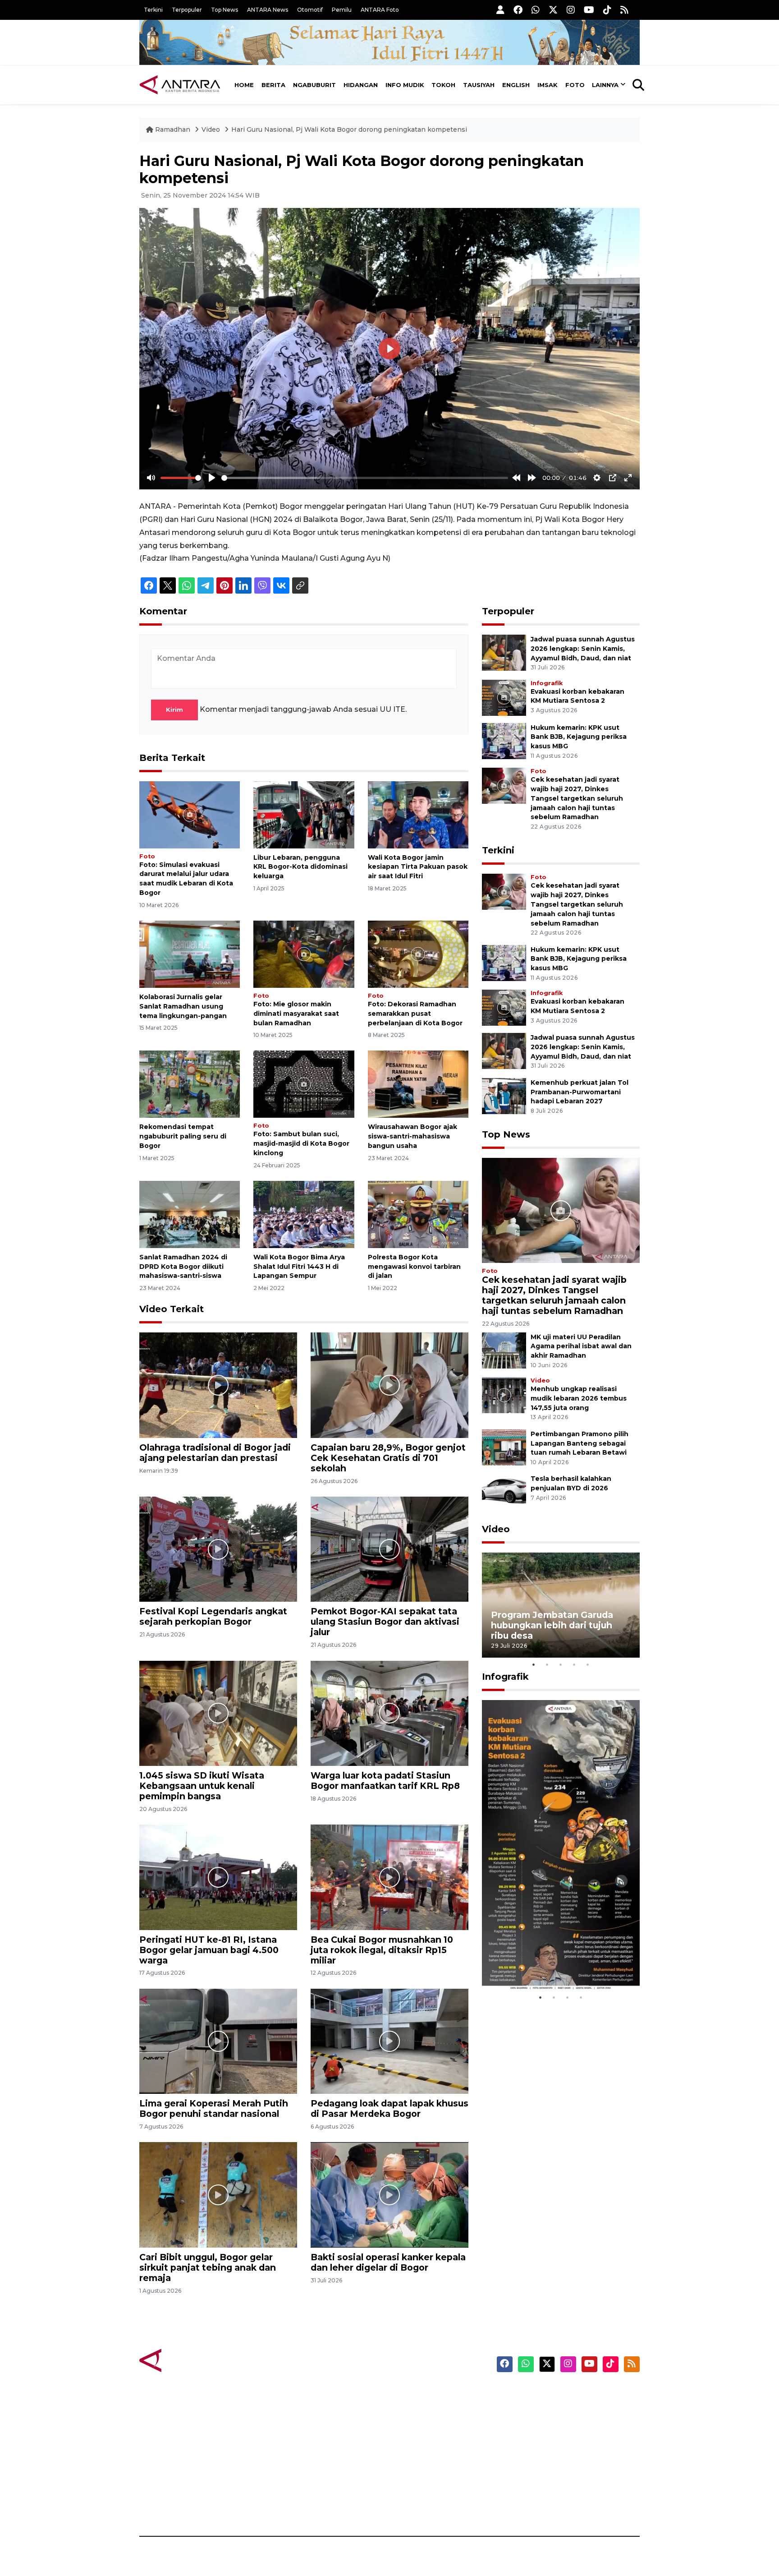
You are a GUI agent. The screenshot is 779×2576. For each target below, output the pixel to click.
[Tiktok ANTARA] (607, 10)
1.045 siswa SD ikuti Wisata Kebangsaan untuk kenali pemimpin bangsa (202, 1786)
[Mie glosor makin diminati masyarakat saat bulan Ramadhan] (304, 954)
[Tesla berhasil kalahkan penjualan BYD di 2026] (504, 1492)
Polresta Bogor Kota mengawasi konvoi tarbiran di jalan (414, 1267)
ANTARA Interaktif (428, 2426)
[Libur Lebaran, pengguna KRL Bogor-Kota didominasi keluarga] (304, 814)
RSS (532, 2505)
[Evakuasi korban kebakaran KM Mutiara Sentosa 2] (504, 697)
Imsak (548, 85)
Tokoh (443, 85)
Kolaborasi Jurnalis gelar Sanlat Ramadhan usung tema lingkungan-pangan (183, 1006)
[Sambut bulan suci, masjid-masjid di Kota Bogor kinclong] (304, 1084)
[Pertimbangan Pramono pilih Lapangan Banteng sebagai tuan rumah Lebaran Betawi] (504, 1447)
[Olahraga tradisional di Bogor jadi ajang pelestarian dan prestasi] (218, 1385)
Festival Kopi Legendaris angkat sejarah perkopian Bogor (213, 1616)
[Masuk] (500, 10)
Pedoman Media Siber (562, 2489)
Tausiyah (479, 85)
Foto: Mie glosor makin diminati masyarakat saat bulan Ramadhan (296, 1014)
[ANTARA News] (180, 85)
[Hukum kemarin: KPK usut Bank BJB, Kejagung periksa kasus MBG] (504, 740)
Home (244, 85)
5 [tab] (588, 1664)
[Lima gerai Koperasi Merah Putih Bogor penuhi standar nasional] (218, 2041)
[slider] (181, 478)
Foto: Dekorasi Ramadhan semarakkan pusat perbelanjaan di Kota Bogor (415, 1014)
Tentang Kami (549, 2473)
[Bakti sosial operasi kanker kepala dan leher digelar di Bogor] (389, 2194)
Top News (225, 10)
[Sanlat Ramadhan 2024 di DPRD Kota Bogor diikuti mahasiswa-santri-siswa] (190, 1214)
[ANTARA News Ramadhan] (189, 2360)
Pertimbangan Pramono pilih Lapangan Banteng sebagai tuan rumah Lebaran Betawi (580, 1443)
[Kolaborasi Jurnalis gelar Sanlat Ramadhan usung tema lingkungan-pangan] (190, 954)
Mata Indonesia (423, 2442)
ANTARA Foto (380, 10)
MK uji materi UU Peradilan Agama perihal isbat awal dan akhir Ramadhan (581, 1346)
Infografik (547, 683)
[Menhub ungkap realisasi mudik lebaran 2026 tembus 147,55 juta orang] (504, 1394)
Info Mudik (405, 85)
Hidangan (361, 85)
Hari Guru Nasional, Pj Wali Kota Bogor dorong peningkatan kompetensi (349, 129)
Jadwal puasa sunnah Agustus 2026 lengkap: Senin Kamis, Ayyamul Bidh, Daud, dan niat (583, 649)
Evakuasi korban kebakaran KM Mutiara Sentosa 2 (553, 1963)
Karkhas (410, 2394)
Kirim (174, 710)
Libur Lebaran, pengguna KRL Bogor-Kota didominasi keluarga (300, 867)
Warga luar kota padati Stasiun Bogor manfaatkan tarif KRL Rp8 (385, 1781)
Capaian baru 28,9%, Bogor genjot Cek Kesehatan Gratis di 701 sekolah (388, 1458)
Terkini (153, 10)
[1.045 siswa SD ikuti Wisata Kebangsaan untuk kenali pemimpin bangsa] (218, 1713)
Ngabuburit (314, 85)
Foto (575, 85)
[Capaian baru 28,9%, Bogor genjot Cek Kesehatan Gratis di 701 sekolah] (389, 1385)
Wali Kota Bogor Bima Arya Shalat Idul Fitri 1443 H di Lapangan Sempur (299, 1267)
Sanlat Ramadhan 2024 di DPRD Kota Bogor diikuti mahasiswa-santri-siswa (183, 1267)
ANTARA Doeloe (424, 2457)
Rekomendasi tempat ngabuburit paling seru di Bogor (183, 1136)
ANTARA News (268, 10)
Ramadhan (173, 129)
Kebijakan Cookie (555, 2457)
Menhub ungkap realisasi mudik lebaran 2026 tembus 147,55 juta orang (579, 1398)
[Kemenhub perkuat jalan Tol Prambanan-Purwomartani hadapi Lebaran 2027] (504, 1095)
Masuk (536, 2410)
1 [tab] (534, 1664)
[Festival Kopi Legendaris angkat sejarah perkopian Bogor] (218, 1549)
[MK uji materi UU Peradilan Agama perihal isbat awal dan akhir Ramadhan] (504, 1350)
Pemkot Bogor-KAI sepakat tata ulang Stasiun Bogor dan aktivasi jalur (385, 1622)
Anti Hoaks (415, 2410)
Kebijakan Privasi (554, 2442)
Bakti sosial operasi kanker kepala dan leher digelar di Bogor (388, 2262)
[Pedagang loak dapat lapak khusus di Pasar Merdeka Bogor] (389, 2041)
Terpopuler (187, 10)
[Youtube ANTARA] (589, 10)
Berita (273, 85)
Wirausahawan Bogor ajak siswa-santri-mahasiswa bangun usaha (412, 1136)
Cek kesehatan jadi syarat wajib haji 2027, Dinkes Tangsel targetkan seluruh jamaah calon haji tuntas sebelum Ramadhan (577, 798)
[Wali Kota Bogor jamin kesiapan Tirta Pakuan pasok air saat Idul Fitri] (418, 814)
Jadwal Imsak (290, 2505)
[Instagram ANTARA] (571, 10)
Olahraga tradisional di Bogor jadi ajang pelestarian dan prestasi (215, 1453)
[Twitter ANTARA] (553, 10)
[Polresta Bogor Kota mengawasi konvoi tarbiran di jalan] (418, 1214)
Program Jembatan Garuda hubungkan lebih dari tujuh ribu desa (552, 1625)
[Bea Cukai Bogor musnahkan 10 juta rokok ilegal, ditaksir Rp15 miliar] (389, 1877)
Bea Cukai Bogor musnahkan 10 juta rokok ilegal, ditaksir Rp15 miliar (382, 1950)
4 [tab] (574, 1664)
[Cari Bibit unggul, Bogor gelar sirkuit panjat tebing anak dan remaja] (218, 2194)
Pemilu (342, 10)
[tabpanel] (561, 1605)
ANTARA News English (563, 2394)
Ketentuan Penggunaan (566, 2426)
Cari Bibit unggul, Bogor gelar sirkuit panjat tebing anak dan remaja (208, 2267)
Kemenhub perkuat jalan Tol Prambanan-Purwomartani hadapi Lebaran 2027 (580, 1092)
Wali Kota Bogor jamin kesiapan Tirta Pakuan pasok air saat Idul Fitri (418, 867)
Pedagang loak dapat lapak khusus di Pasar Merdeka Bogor (389, 2108)
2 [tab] (547, 1664)
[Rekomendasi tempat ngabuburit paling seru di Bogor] (190, 1084)
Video (211, 129)
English (516, 85)
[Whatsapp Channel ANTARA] (536, 10)
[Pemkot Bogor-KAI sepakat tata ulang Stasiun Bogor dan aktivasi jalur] (389, 1549)
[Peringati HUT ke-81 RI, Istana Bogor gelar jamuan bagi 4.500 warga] (218, 1877)
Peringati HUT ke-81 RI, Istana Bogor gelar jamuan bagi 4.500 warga (209, 1950)
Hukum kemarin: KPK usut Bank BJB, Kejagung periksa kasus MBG (579, 737)
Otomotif (310, 10)
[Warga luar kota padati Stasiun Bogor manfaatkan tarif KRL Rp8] (389, 1713)
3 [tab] (561, 1664)
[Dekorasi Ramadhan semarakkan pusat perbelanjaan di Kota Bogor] (418, 954)
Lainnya (605, 85)
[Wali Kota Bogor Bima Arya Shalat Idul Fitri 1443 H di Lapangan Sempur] (304, 1214)
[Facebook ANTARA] (518, 10)
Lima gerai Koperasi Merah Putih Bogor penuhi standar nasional (214, 2108)
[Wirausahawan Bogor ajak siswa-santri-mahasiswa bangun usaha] (418, 1084)
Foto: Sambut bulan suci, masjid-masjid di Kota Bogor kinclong (301, 1143)
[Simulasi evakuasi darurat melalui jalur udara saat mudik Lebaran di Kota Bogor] (190, 814)
